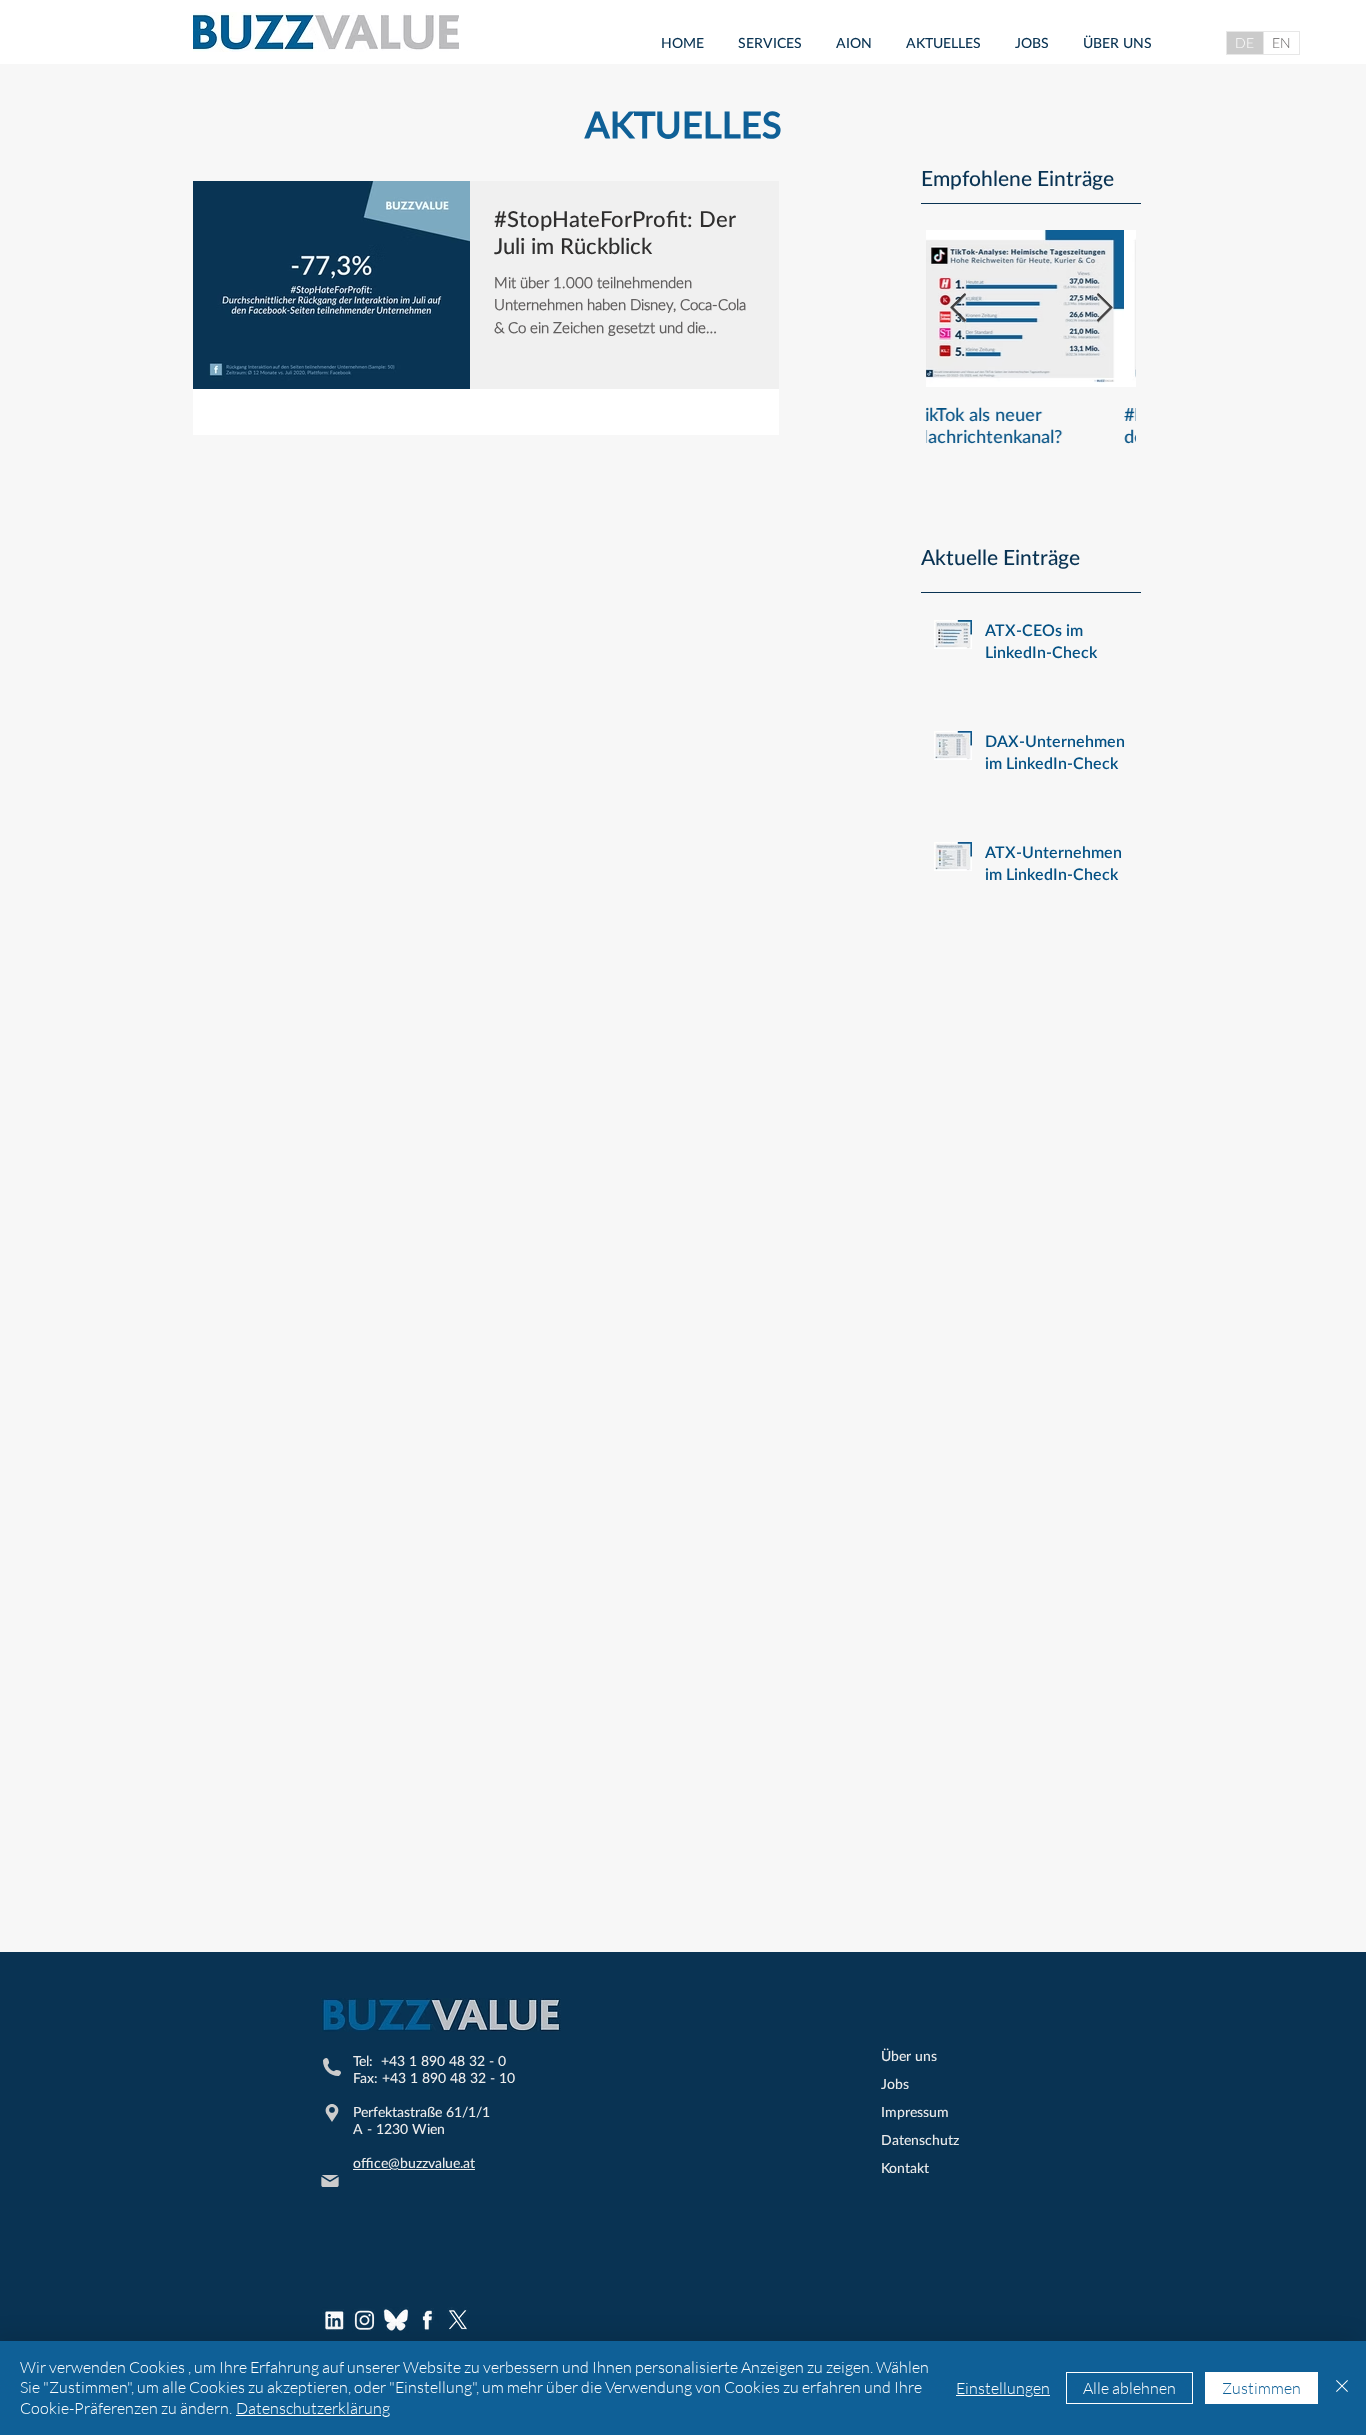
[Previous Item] (958, 308)
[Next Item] (1104, 308)
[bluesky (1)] (396, 2320)
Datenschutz (920, 2139)
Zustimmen (1261, 2388)
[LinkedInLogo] (334, 2320)
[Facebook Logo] (427, 2320)
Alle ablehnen (1129, 2388)
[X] (458, 2320)
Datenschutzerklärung (313, 2408)
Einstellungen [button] (1003, 2388)
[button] (770, 43)
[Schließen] (1342, 2388)
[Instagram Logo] (365, 2320)
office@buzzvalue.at (414, 2162)
